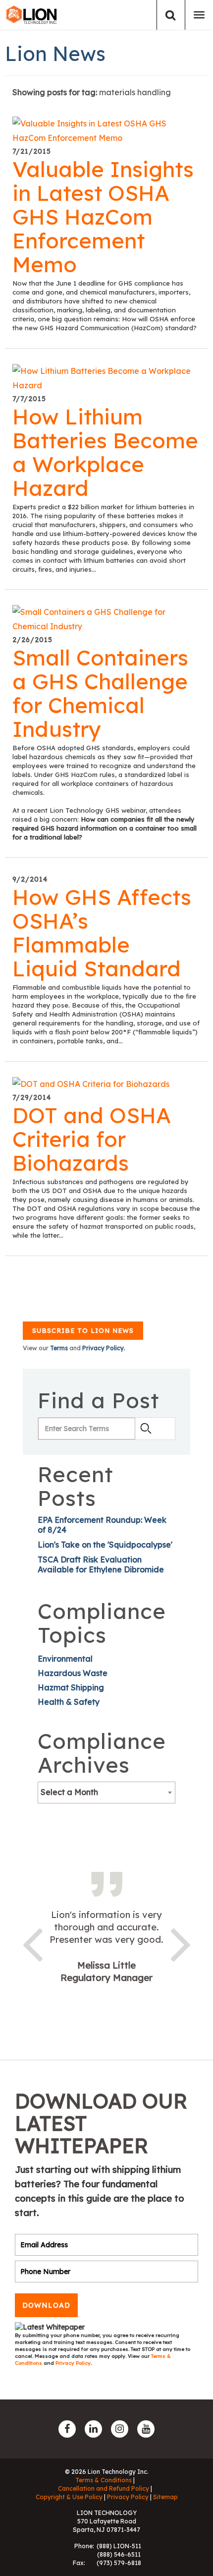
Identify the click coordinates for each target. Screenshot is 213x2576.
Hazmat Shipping (71, 1687)
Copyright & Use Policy (69, 2497)
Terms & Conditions (104, 2480)
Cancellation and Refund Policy (104, 2488)
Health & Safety (69, 1702)
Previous (32, 1943)
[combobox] (106, 1793)
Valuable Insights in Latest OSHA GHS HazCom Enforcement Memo (103, 217)
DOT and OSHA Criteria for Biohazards (92, 1139)
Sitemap (165, 2497)
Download (46, 2305)
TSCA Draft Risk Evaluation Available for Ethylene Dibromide (101, 1564)
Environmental (65, 1659)
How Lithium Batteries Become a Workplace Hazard (105, 452)
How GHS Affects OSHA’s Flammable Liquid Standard (102, 933)
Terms (59, 1348)
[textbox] (106, 1792)
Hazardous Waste (73, 1673)
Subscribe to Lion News (83, 1330)
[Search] (171, 15)
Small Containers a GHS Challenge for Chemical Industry (100, 693)
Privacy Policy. (104, 1348)
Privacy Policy (73, 2363)
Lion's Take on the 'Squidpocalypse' (105, 1545)
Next (181, 1943)
